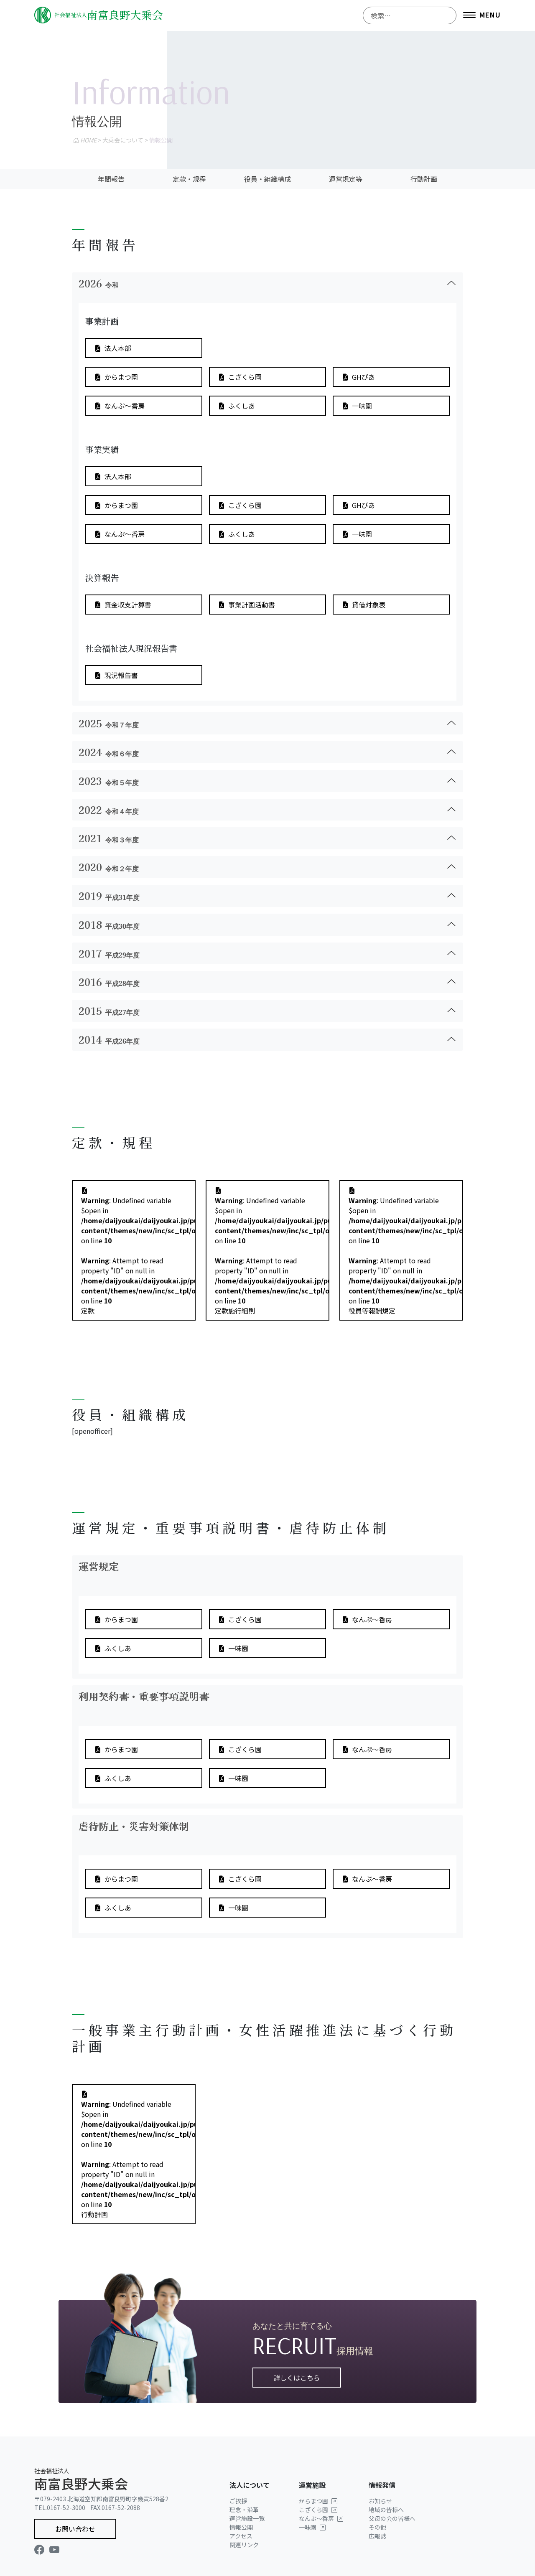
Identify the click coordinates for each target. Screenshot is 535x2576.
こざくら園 (245, 377)
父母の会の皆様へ (392, 2518)
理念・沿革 (244, 2510)
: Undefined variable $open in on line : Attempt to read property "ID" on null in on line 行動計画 (138, 2159)
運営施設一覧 (247, 2518)
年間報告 (111, 179)
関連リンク (244, 2545)
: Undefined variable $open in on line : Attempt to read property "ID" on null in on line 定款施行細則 (272, 1255)
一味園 (362, 406)
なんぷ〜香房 (125, 406)
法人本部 (118, 348)
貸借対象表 (369, 605)
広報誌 (377, 2536)
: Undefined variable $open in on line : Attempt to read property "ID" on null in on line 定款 (138, 1255)
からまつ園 (121, 377)
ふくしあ (242, 406)
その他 (377, 2527)
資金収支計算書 (128, 605)
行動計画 (424, 179)
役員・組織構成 (267, 179)
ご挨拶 (238, 2501)
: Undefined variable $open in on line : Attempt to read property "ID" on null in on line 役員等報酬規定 (406, 1255)
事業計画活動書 (252, 605)
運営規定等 (346, 179)
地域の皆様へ (386, 2510)
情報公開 (241, 2527)
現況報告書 (121, 675)
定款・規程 (189, 179)
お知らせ (380, 2501)
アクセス (241, 2536)
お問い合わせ (75, 2529)
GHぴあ (363, 377)
